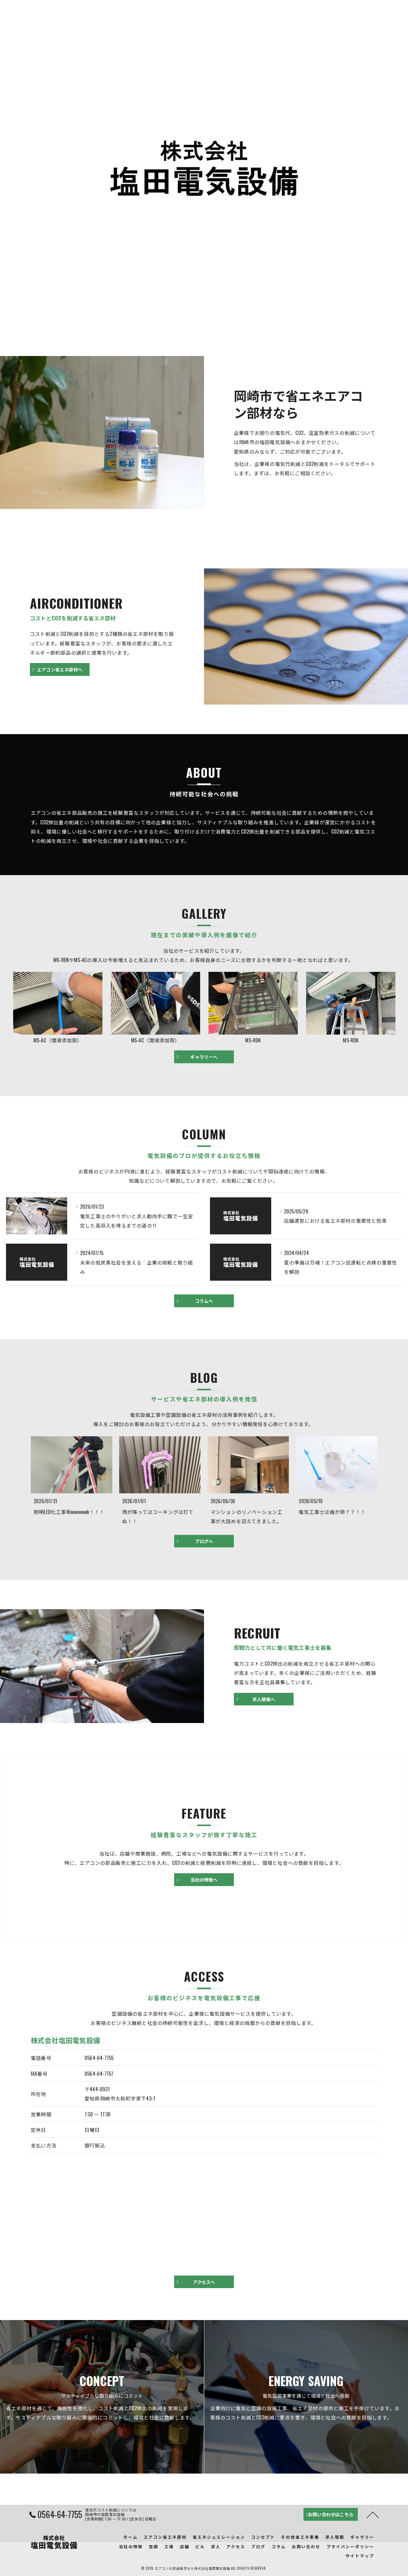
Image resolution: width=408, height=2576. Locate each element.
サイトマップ (360, 2556)
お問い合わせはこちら (359, 18)
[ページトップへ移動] (373, 2514)
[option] (58, 1008)
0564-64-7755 (99, 2058)
